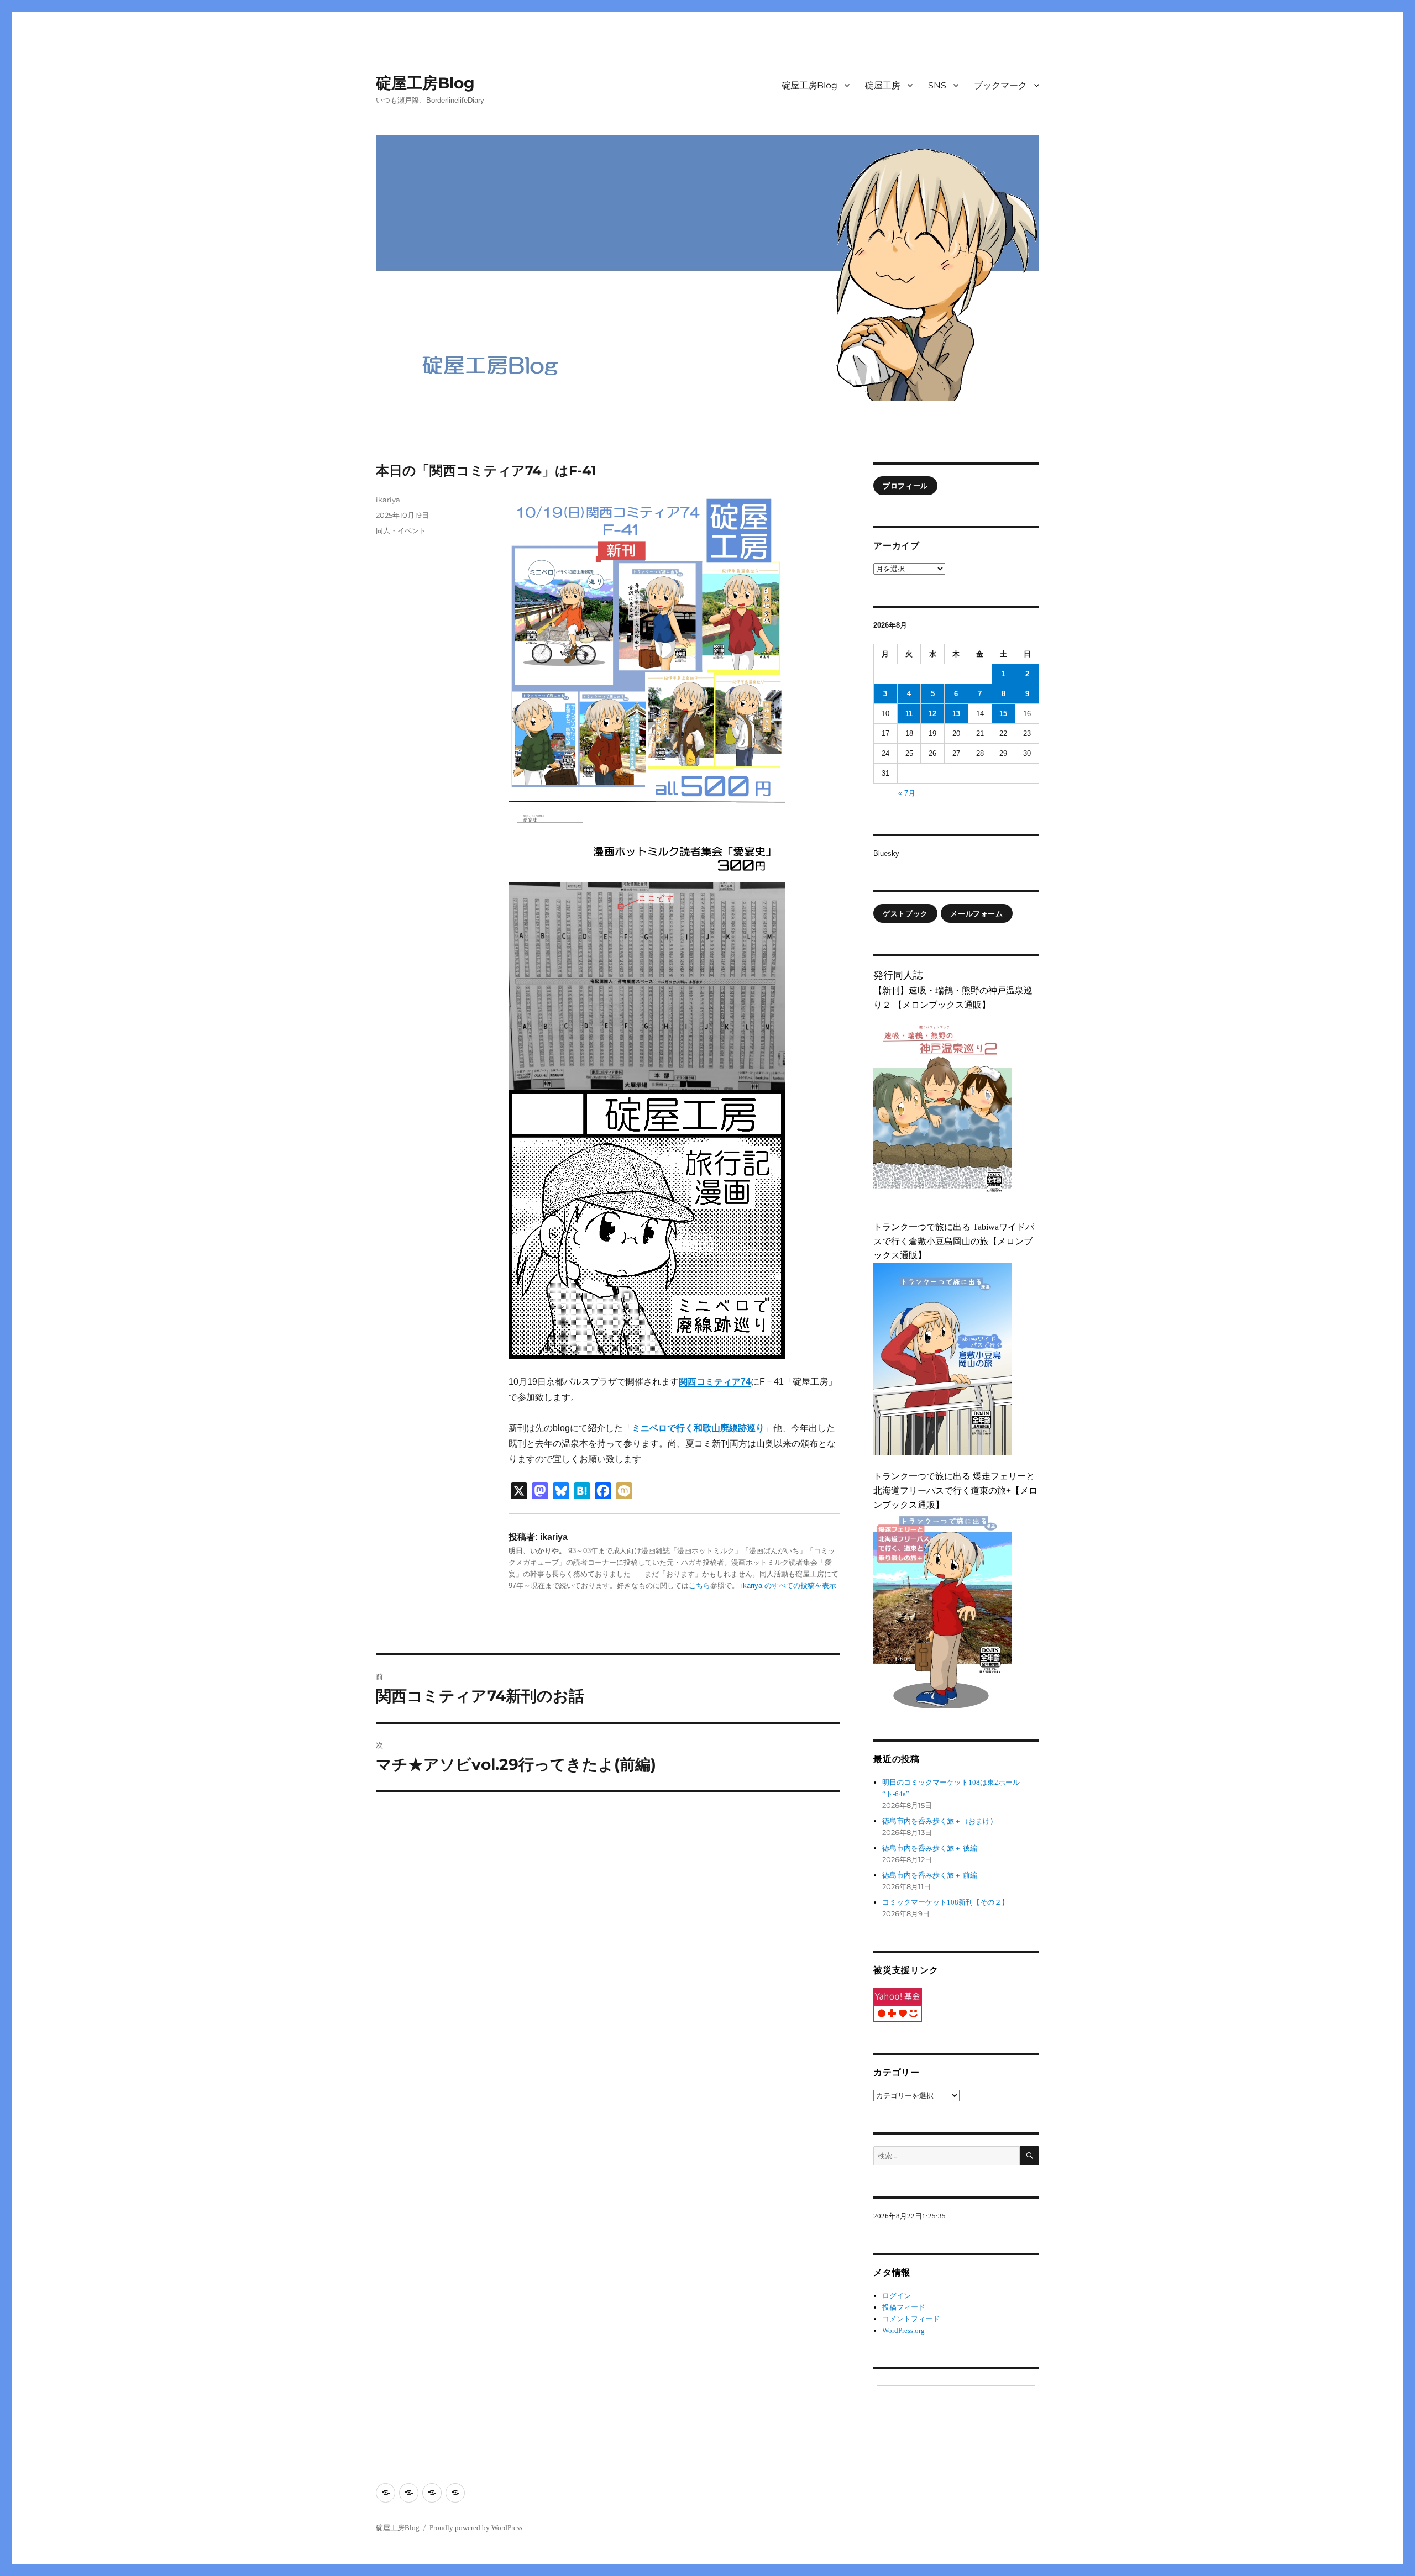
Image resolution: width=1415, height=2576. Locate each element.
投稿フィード (904, 2307)
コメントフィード (911, 2319)
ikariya (388, 500)
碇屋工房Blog (425, 83)
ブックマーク (1000, 85)
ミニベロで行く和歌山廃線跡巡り (698, 1428)
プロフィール (905, 486)
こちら (699, 1586)
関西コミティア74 (715, 1382)
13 (956, 714)
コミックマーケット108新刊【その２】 (945, 1902)
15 (1003, 714)
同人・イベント (401, 530)
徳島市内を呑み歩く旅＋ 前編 (930, 1875)
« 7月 (907, 793)
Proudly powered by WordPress (476, 2528)
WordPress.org (903, 2330)
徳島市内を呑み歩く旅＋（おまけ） (940, 1821)
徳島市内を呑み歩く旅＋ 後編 (930, 1848)
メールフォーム (976, 913)
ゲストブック (905, 913)
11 (909, 714)
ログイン (897, 2296)
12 (932, 714)
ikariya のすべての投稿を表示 (789, 1586)
